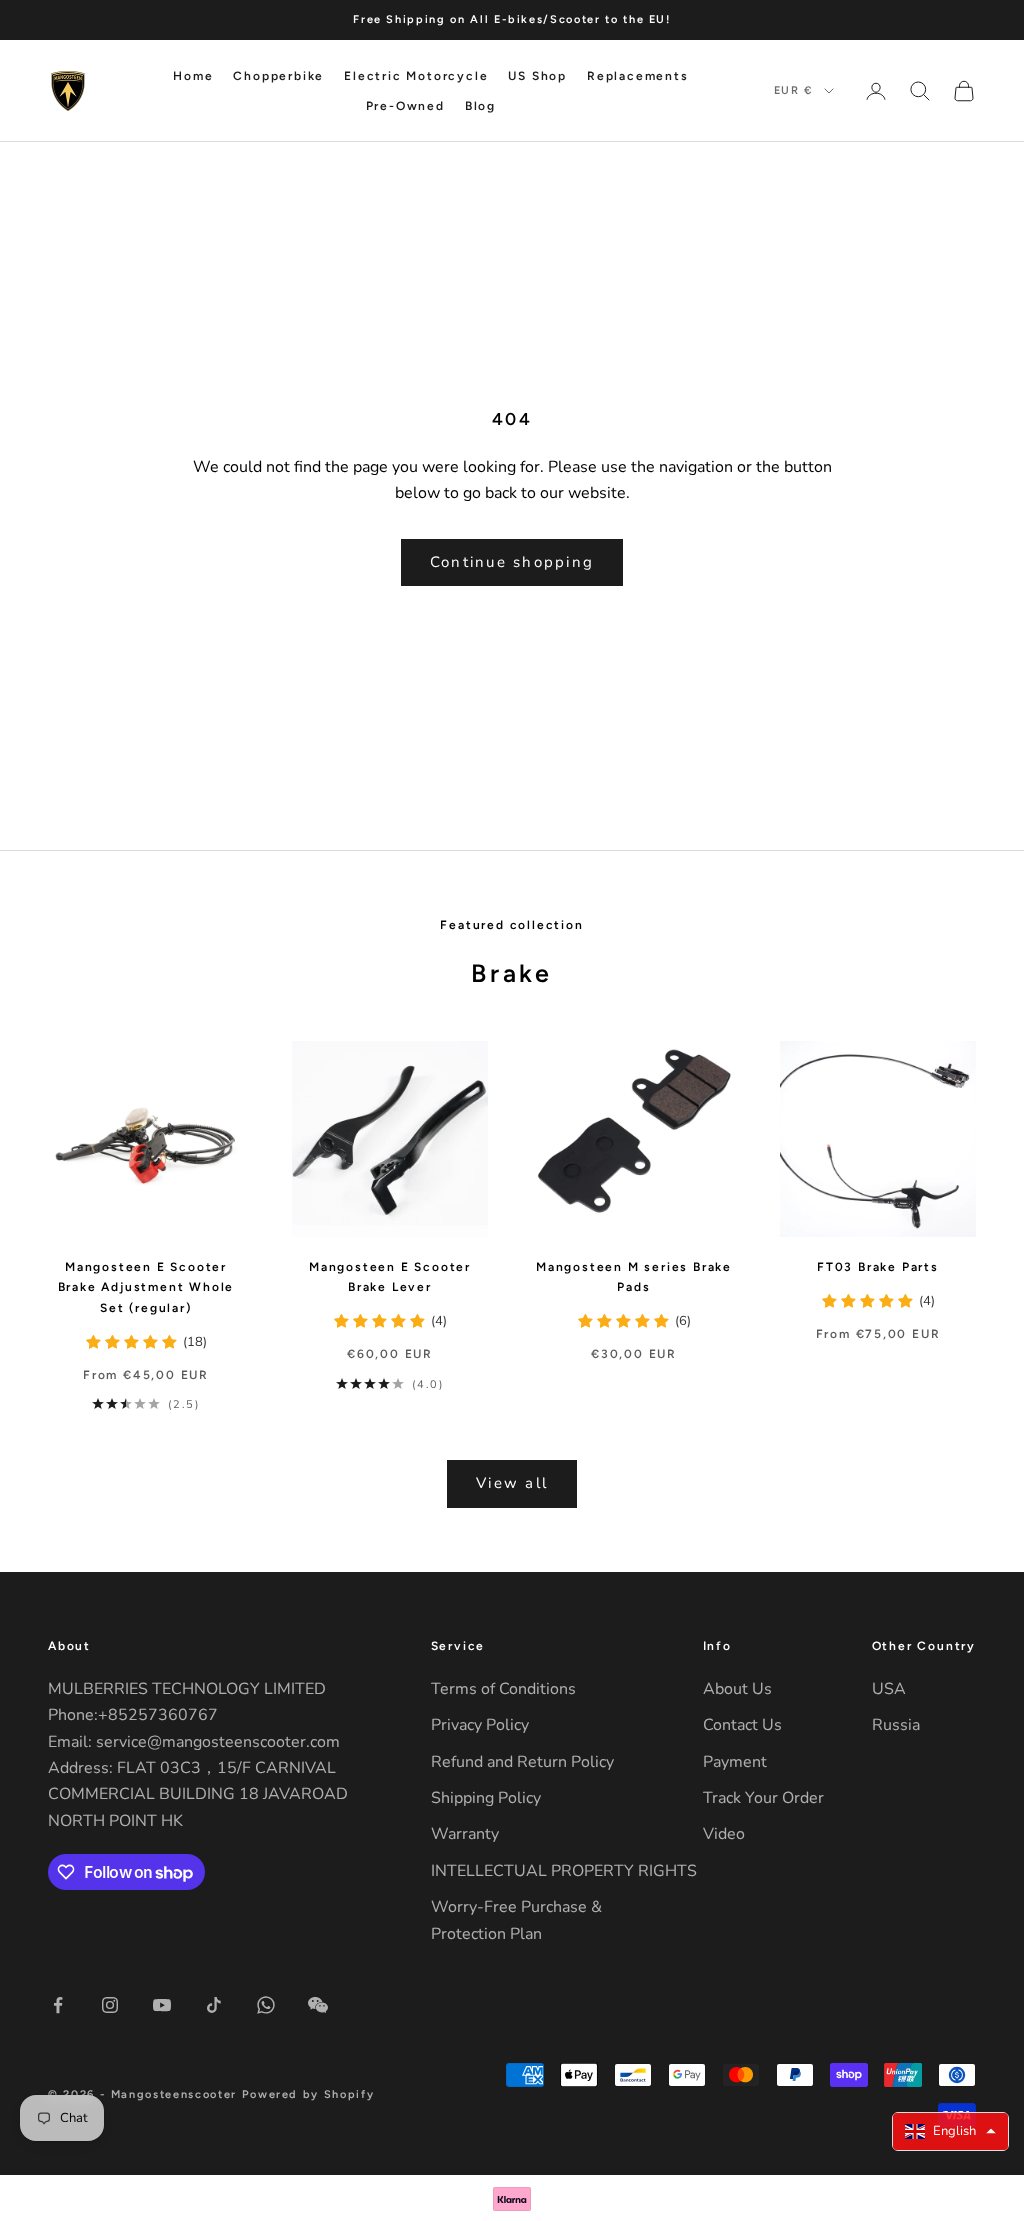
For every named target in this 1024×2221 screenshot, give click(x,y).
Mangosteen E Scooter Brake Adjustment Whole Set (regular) (146, 1287)
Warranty (465, 1834)
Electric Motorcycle (416, 76)
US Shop (537, 76)
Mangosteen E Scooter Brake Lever (390, 1277)
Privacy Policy (480, 1725)
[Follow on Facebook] (58, 2005)
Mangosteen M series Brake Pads (634, 1277)
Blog (480, 106)
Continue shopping (512, 562)
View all (512, 1483)
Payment (735, 1762)
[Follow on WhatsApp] (266, 2005)
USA (889, 1689)
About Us (737, 1689)
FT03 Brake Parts (878, 1267)
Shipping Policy (486, 1798)
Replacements (638, 76)
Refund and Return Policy (522, 1762)
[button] (950, 2131)
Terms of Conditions (503, 1689)
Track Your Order (763, 1798)
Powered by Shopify (308, 2094)
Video (724, 1834)
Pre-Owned (405, 106)
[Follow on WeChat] (318, 2005)
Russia (896, 1725)
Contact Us (742, 1725)
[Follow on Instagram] (110, 2005)
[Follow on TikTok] (214, 2005)
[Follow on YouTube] (162, 2005)
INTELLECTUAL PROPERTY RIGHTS (564, 1871)
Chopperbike (278, 76)
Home (193, 76)
